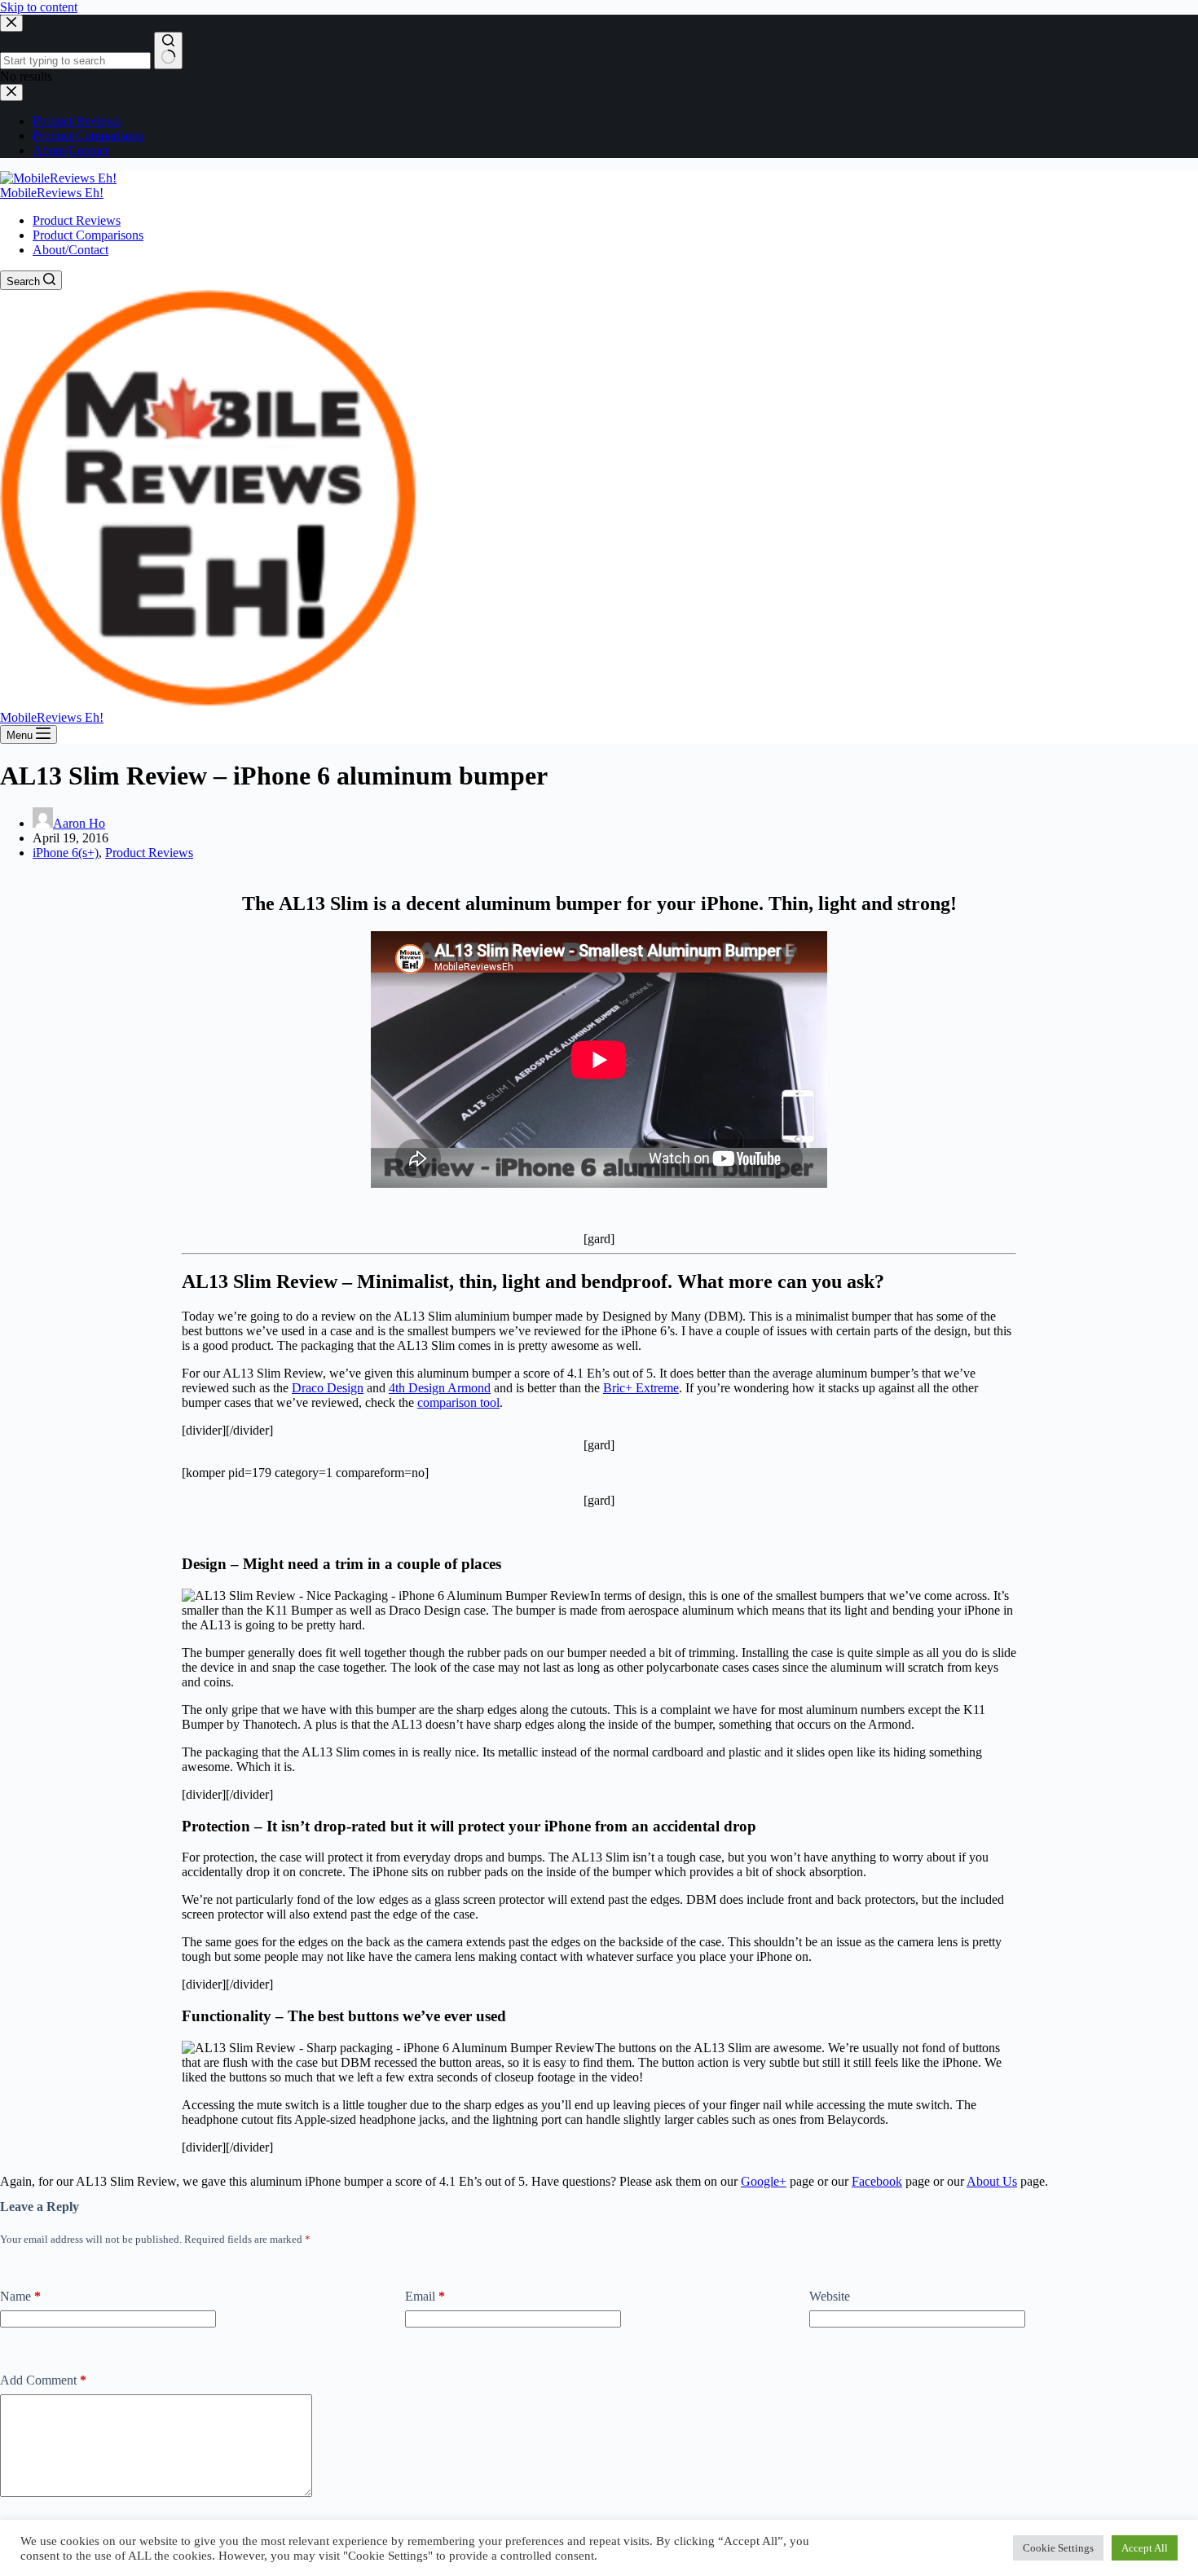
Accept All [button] (1145, 2548)
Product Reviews (77, 220)
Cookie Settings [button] (1058, 2548)
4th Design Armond (440, 1388)
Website (830, 2296)
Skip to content (39, 7)
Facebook (877, 2181)
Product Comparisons (88, 235)
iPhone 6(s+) (66, 853)
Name (20, 2296)
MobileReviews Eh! (52, 193)
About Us (992, 2181)
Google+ (764, 2181)
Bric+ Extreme (641, 1388)
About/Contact (70, 250)
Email (425, 2296)
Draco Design (328, 1388)
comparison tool (458, 1402)
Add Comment (43, 2380)
